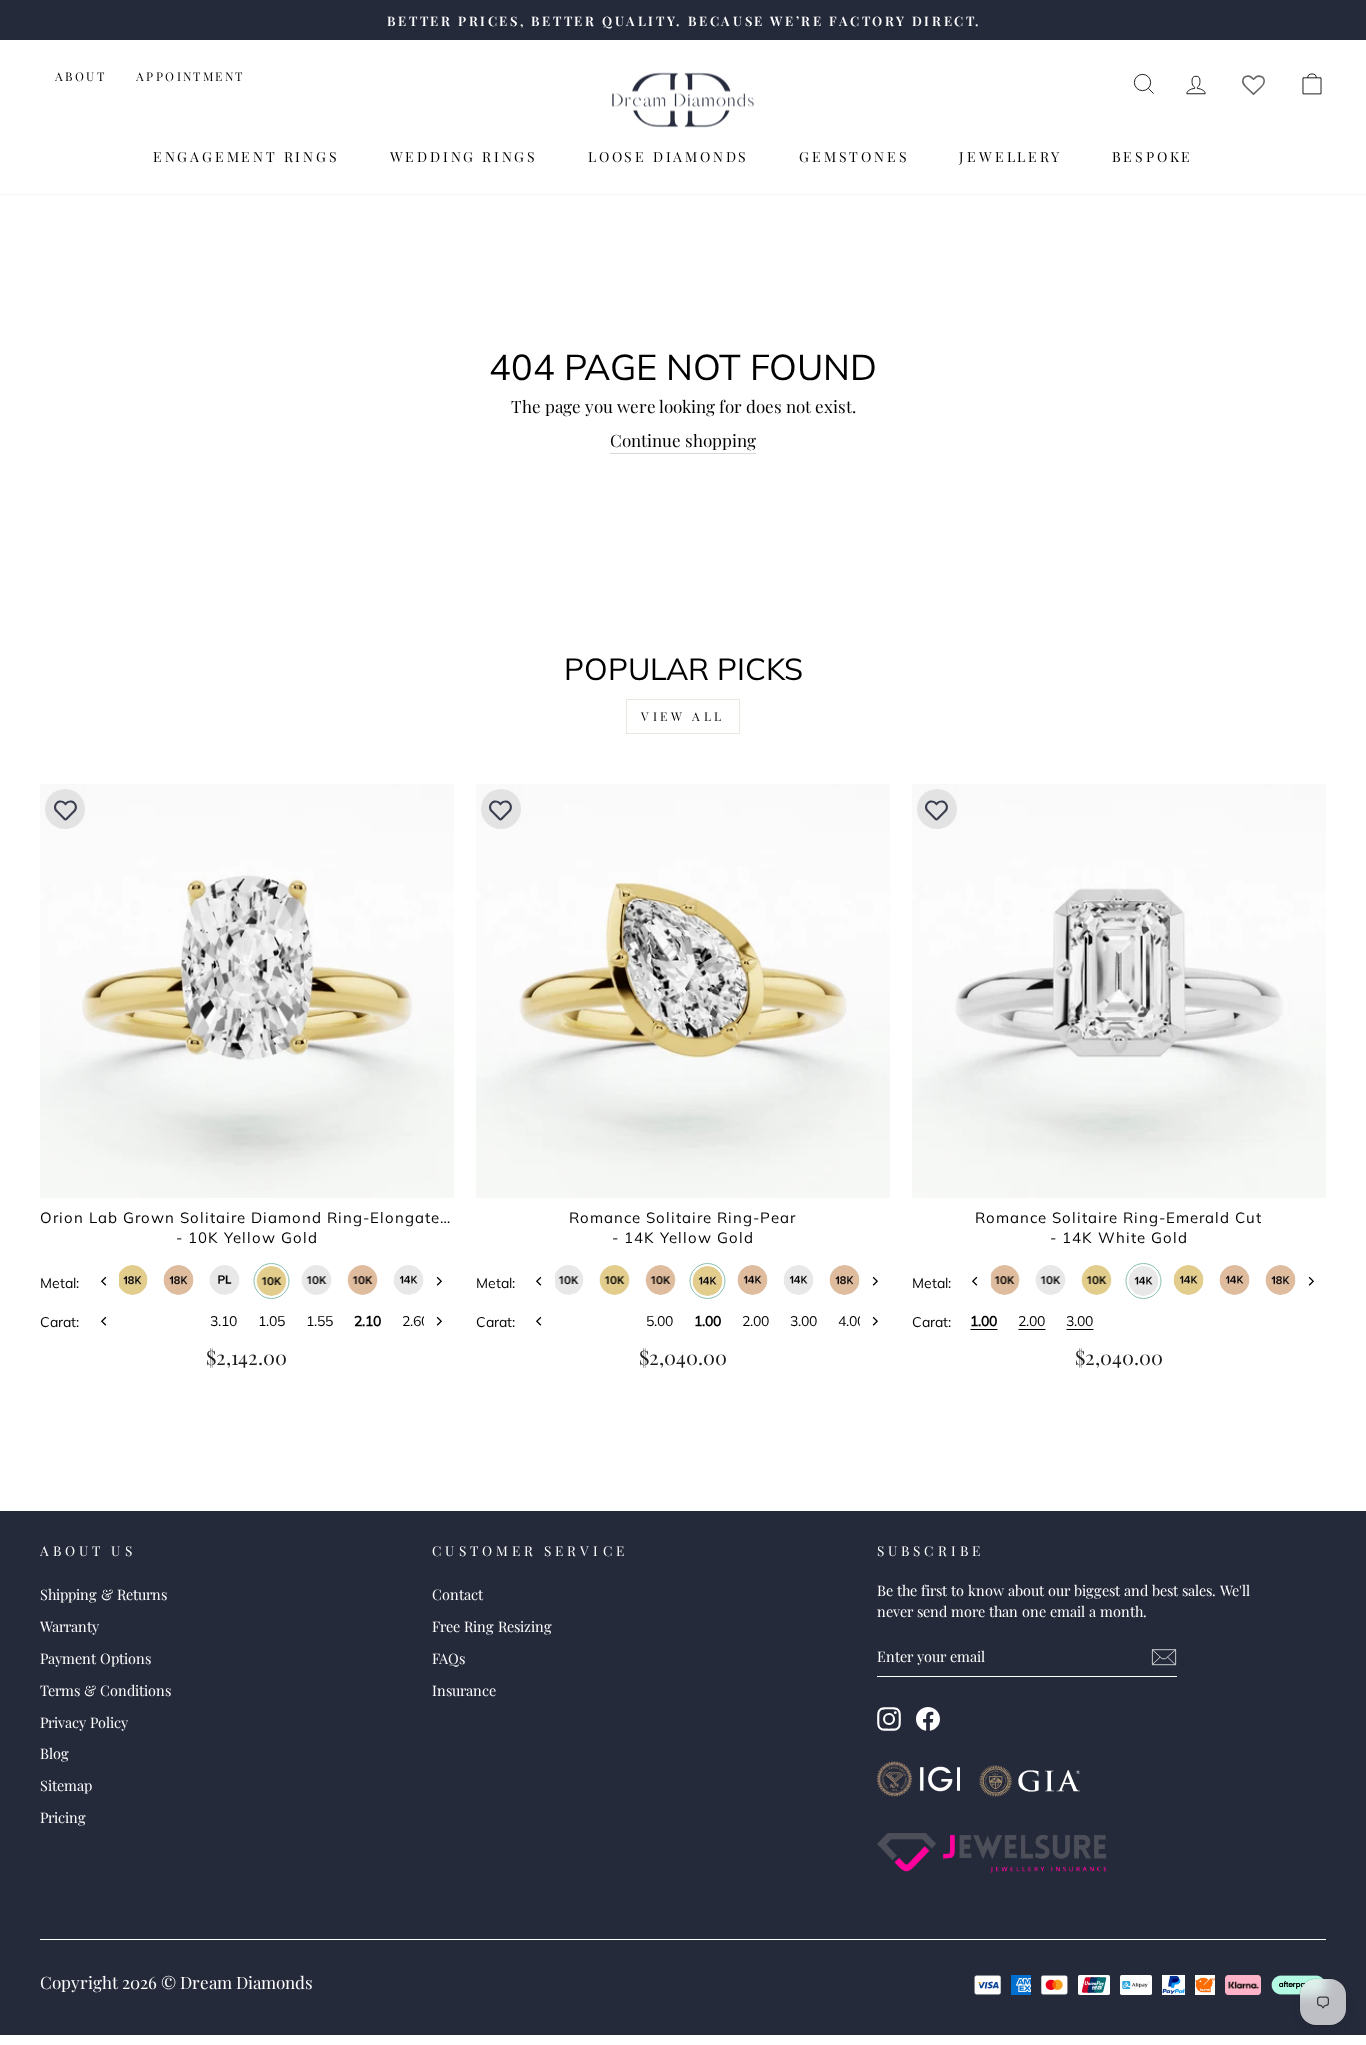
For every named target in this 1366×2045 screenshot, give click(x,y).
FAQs (448, 1658)
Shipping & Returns (103, 1594)
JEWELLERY (1010, 156)
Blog (54, 1753)
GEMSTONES (854, 156)
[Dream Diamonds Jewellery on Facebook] (928, 1719)
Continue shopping (683, 440)
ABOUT (80, 76)
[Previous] (104, 1281)
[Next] (439, 1281)
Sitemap (66, 1785)
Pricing (63, 1817)
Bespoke (1153, 156)
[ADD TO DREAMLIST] (65, 809)
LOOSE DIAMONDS (668, 156)
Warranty (69, 1626)
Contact (457, 1594)
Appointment (190, 76)
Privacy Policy (84, 1722)
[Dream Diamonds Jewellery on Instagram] (889, 1719)
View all (683, 716)
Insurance (464, 1690)
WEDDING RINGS (464, 156)
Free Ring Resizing (492, 1626)
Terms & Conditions (105, 1690)
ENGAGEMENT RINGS (246, 156)
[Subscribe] (1164, 1657)
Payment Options (95, 1658)
